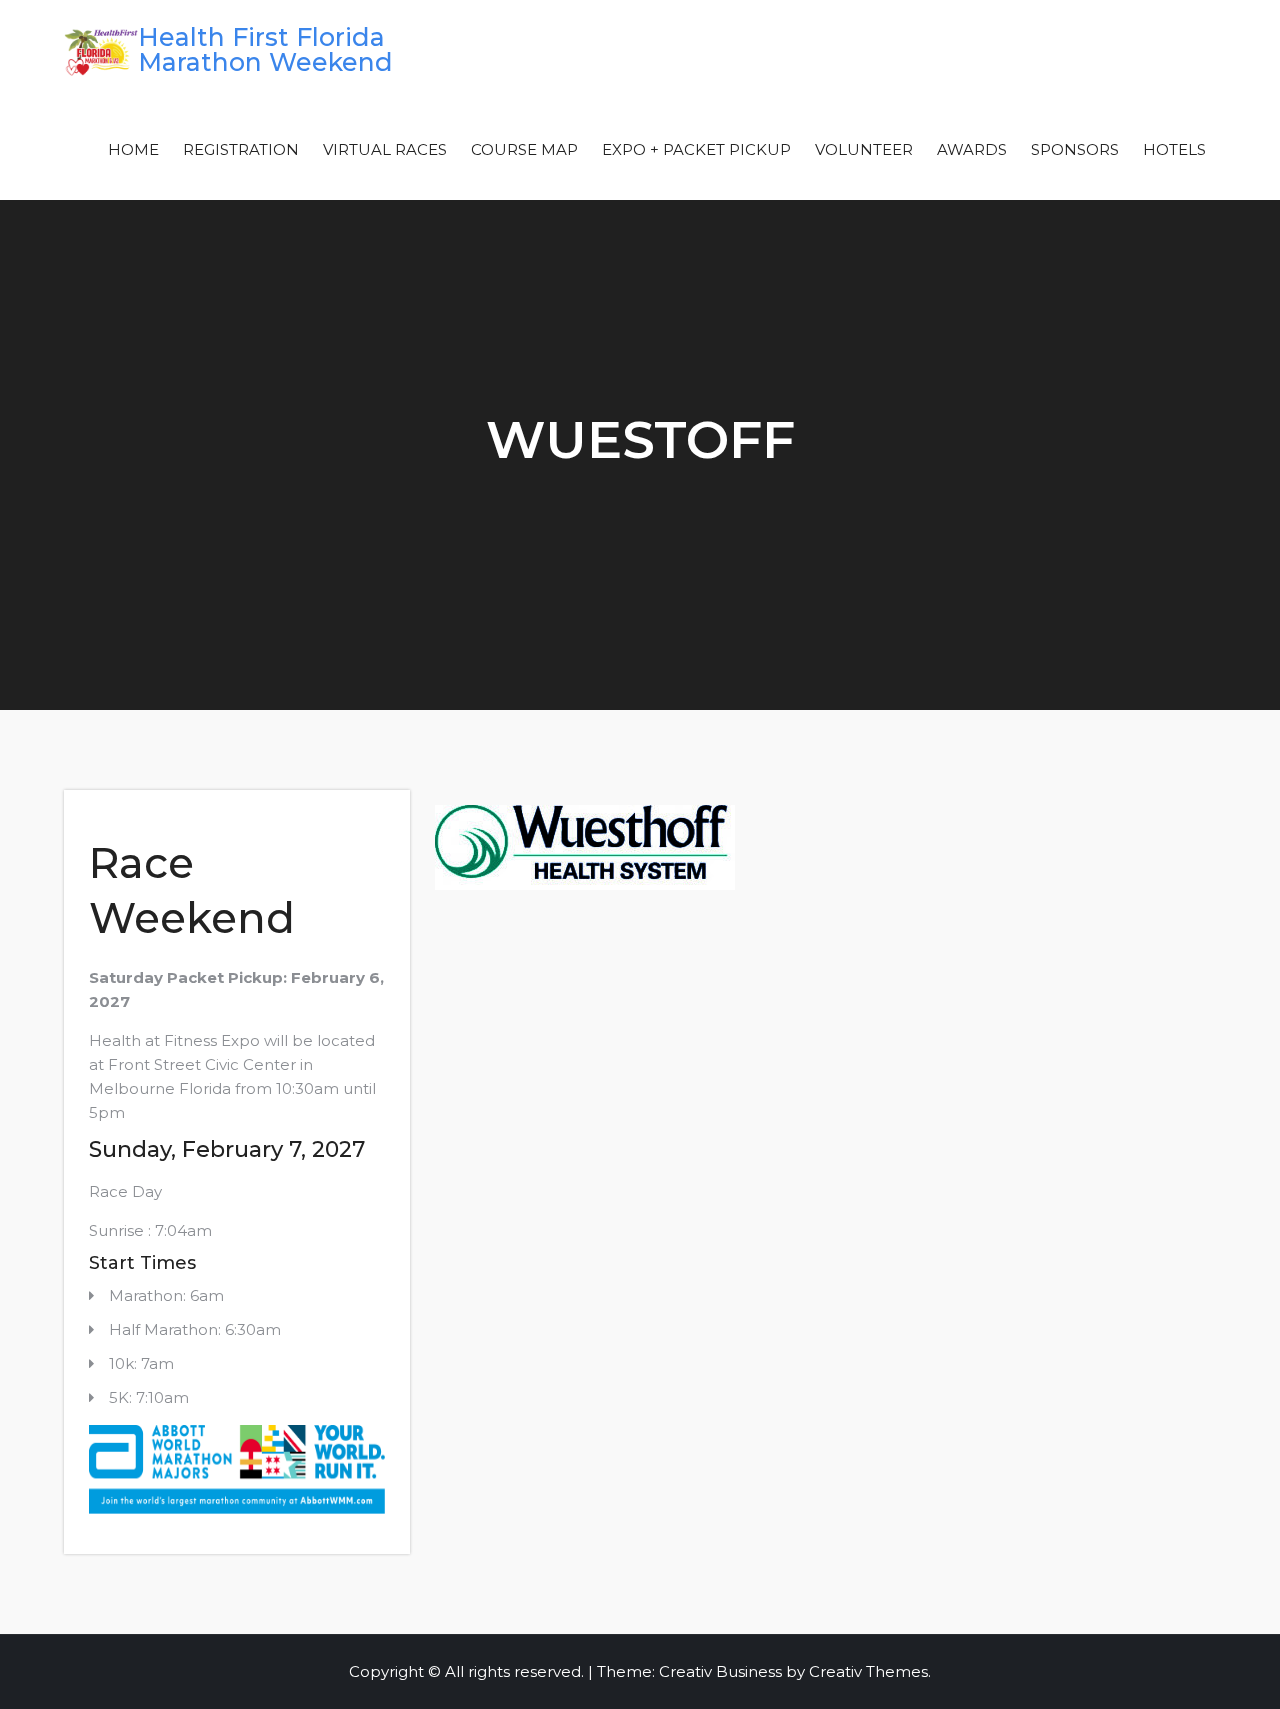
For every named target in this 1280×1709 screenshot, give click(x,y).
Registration (241, 149)
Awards (972, 149)
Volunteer (864, 149)
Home (133, 149)
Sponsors (1075, 149)
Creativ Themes (868, 1671)
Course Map (524, 149)
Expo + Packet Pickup (696, 149)
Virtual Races (385, 149)
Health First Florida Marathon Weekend (265, 49)
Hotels (1174, 149)
